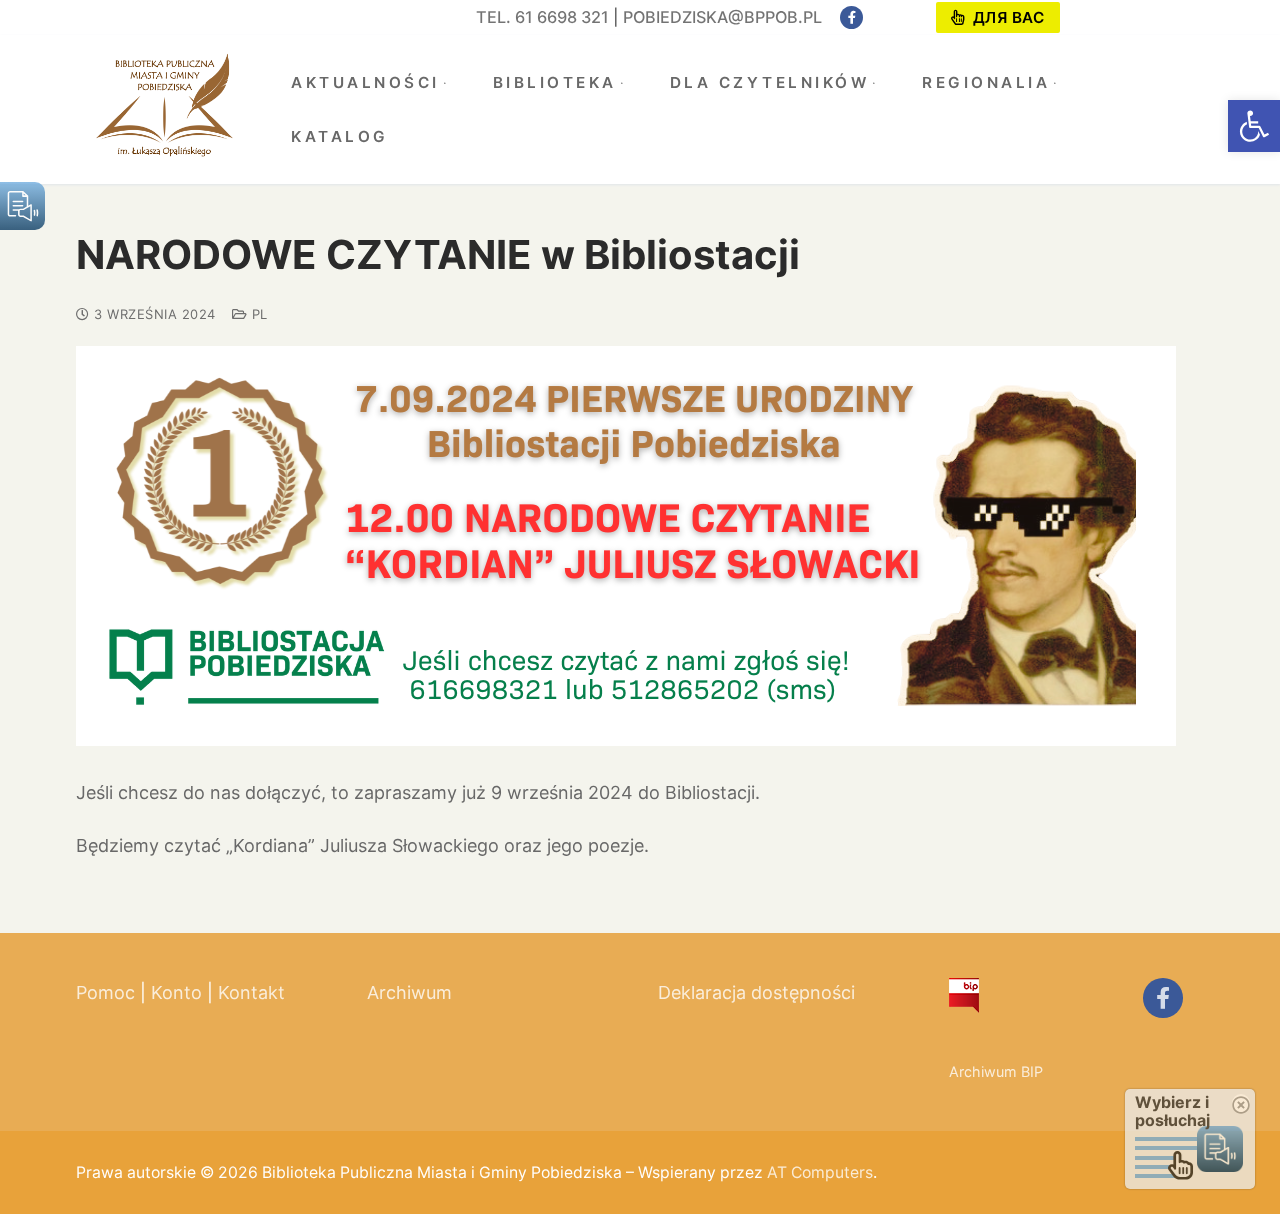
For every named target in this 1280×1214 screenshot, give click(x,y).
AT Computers (820, 1172)
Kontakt (251, 992)
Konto (176, 992)
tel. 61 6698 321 (542, 17)
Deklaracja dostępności (756, 992)
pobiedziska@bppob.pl (722, 17)
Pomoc (105, 992)
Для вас (1006, 17)
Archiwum (409, 992)
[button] (1254, 126)
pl (257, 314)
